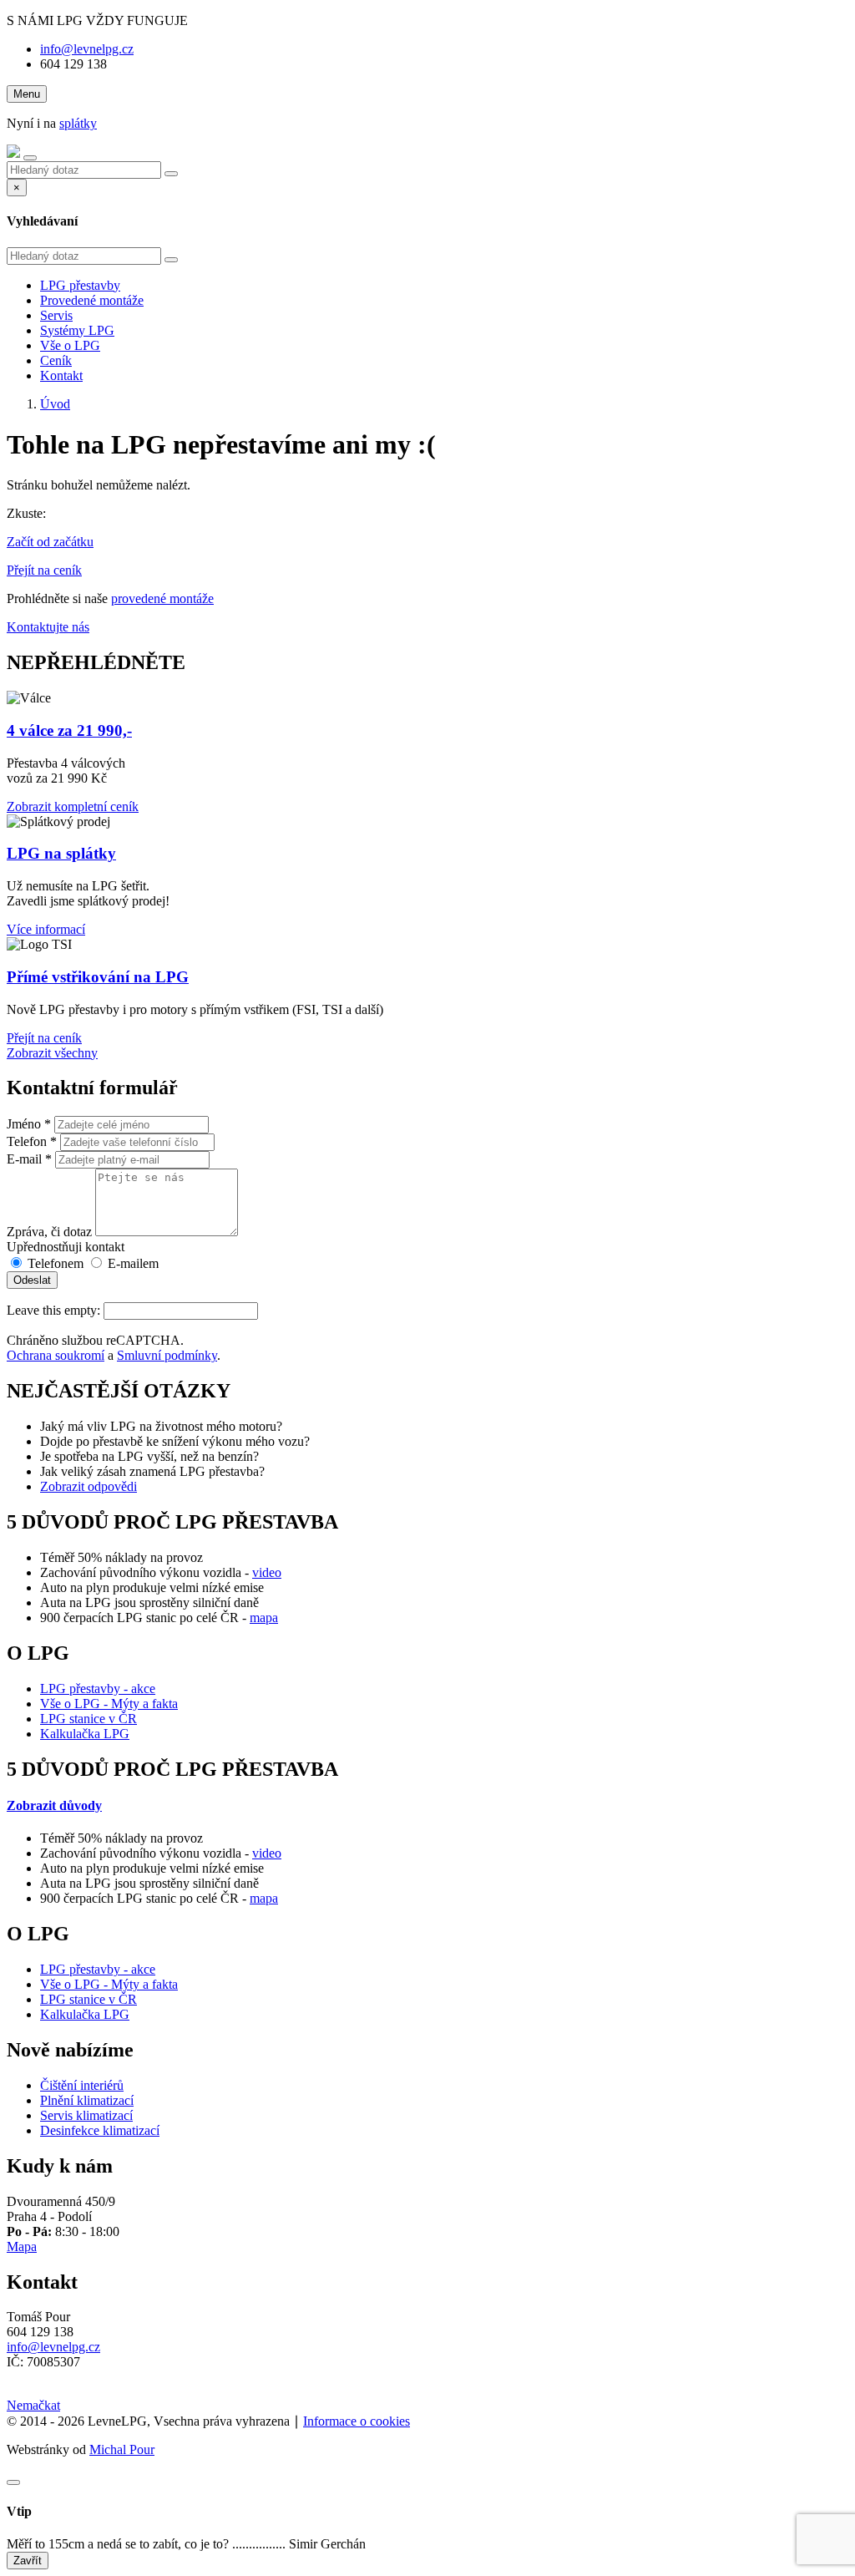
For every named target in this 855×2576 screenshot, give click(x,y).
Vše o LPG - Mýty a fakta (109, 1704)
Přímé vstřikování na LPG (98, 977)
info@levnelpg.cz (87, 49)
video (267, 1572)
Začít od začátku (50, 542)
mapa (264, 1618)
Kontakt (61, 375)
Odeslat (32, 1280)
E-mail (29, 1159)
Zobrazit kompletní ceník (73, 806)
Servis (56, 315)
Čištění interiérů (82, 2085)
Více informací (46, 929)
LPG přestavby (80, 285)
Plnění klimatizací (87, 2100)
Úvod (55, 404)
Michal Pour (122, 2449)
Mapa (22, 2246)
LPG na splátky (61, 853)
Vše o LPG (70, 345)
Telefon (32, 1141)
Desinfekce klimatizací (100, 2130)
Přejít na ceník (44, 570)
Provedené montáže (92, 300)
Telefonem (54, 1263)
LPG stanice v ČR (89, 1719)
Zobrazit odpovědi (89, 1486)
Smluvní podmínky (167, 1355)
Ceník (56, 360)
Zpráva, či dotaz (49, 1232)
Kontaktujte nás (48, 627)
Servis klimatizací (86, 2115)
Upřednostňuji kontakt (66, 1247)
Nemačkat (33, 2405)
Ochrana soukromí (56, 1355)
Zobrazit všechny (52, 1053)
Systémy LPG (77, 330)
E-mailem (132, 1263)
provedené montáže (162, 598)
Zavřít (28, 2561)
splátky (78, 123)
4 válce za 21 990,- (69, 730)
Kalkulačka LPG (85, 1734)
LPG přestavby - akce (98, 1689)
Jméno (29, 1124)
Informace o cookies (357, 2421)
